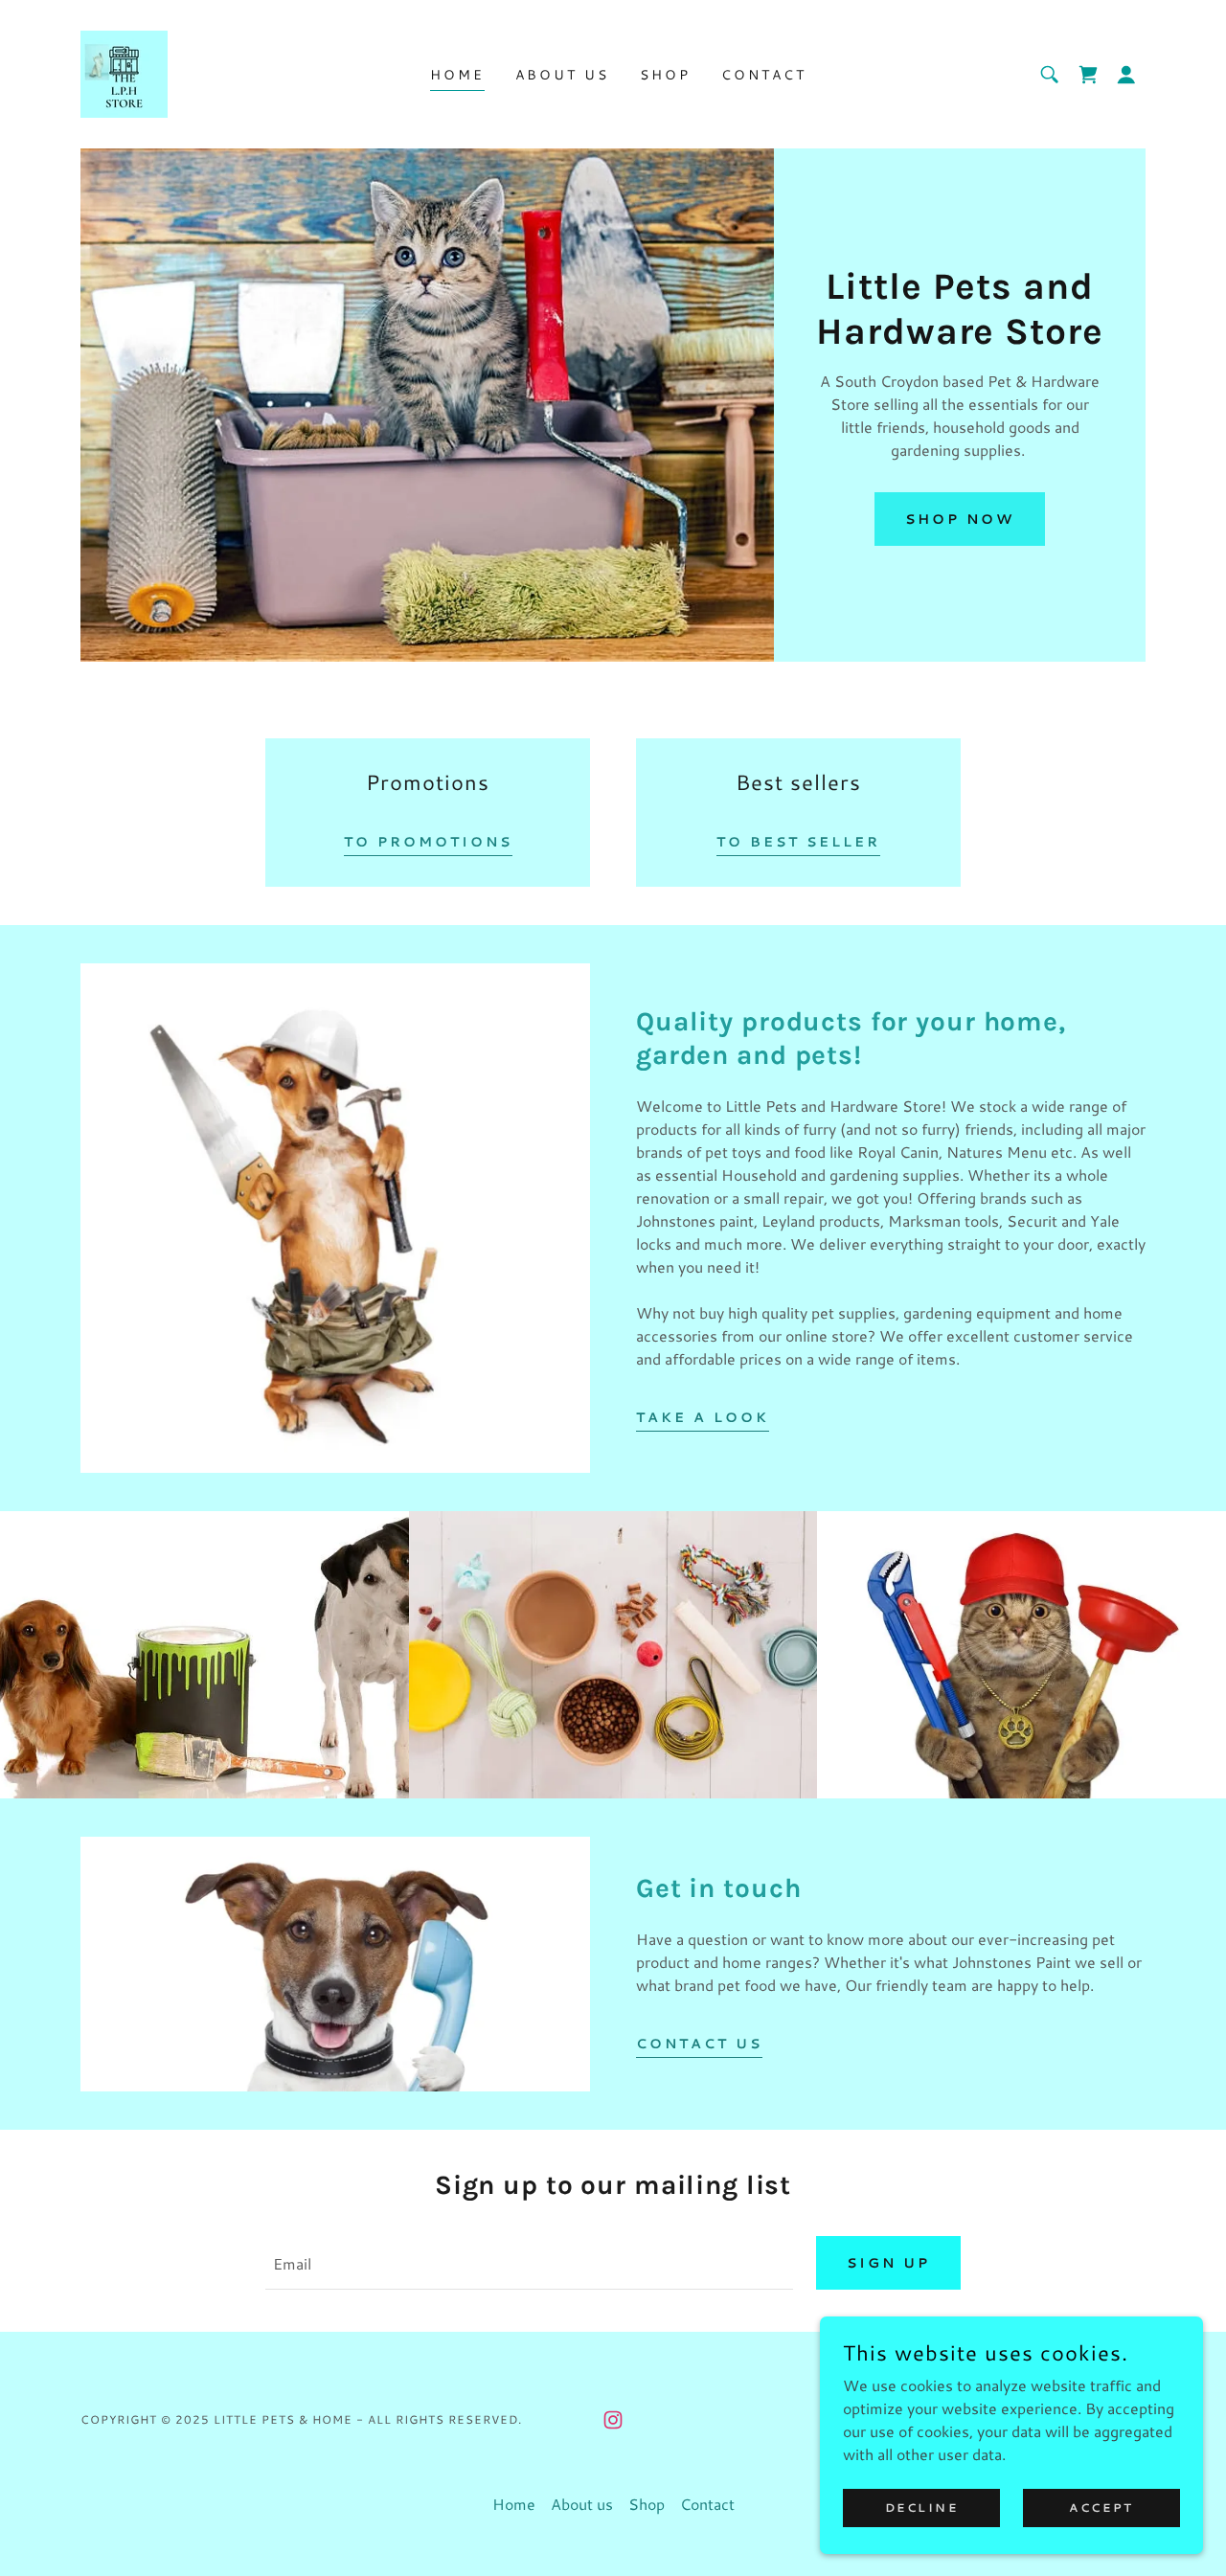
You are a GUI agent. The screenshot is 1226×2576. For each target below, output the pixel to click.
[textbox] (529, 2263)
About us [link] (562, 75)
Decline (922, 2508)
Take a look (703, 1417)
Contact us (699, 2044)
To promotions (428, 842)
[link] (124, 71)
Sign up (888, 2263)
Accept (1101, 2508)
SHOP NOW (960, 519)
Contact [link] (764, 75)
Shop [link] (665, 75)
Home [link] (457, 75)
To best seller (798, 842)
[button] (1126, 75)
